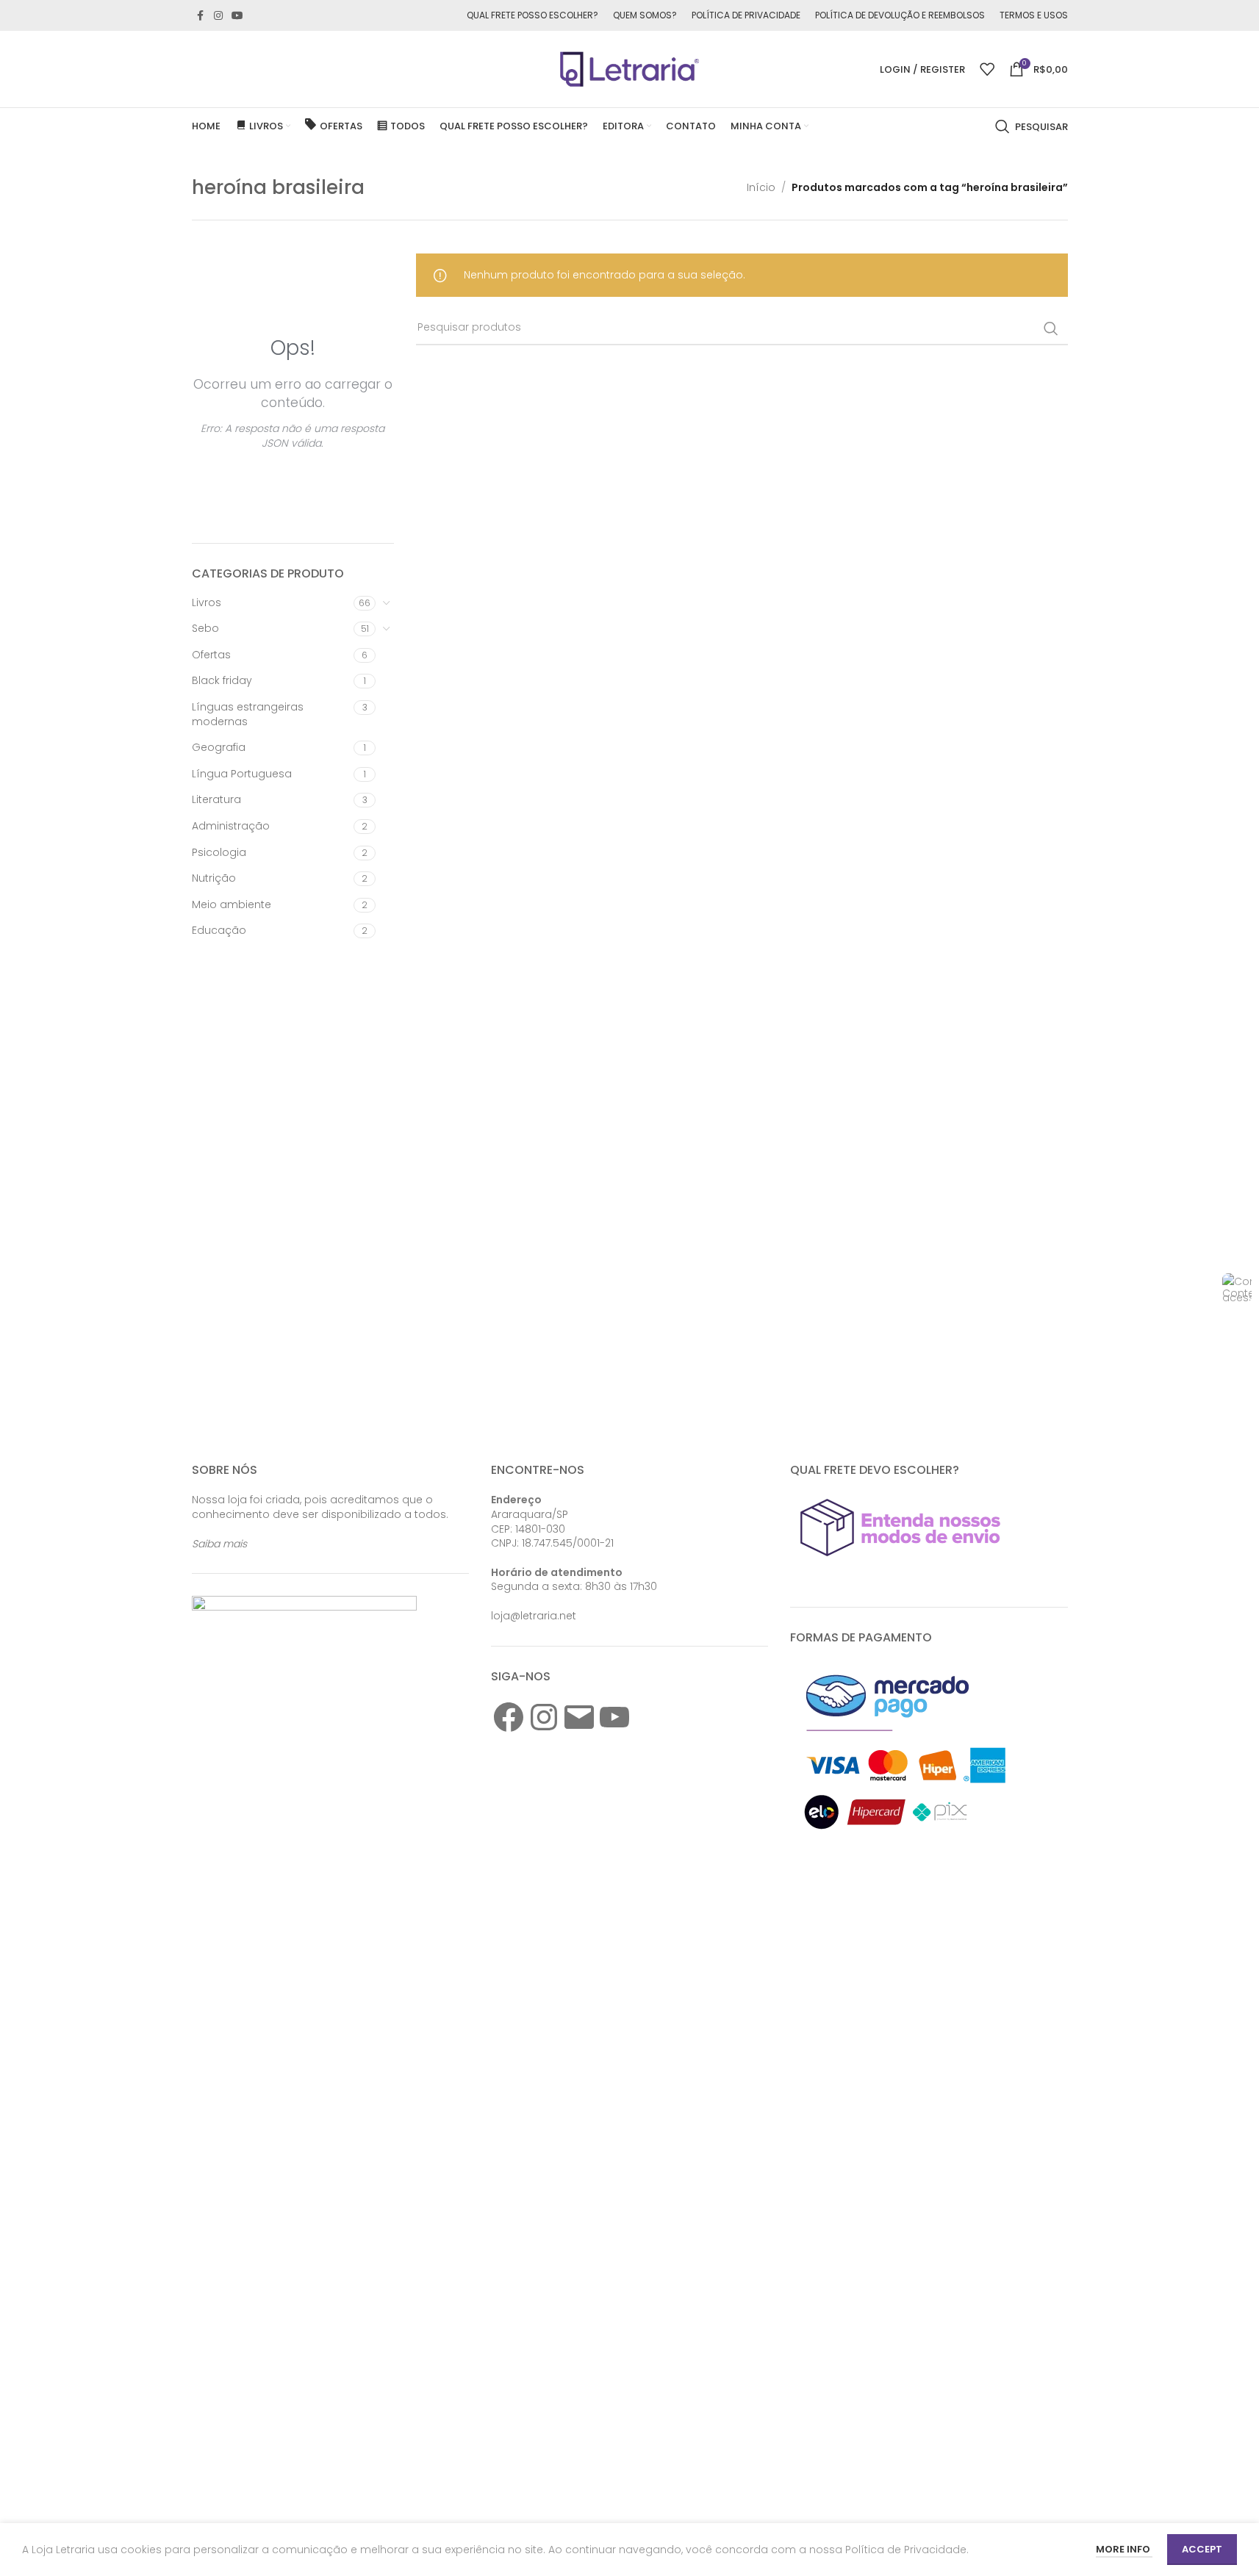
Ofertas (211, 655)
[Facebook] (509, 1717)
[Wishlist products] (987, 69)
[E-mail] (579, 1717)
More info (1124, 2549)
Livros (207, 602)
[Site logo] (630, 68)
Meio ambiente (232, 904)
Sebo (205, 628)
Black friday (222, 680)
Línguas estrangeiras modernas (248, 714)
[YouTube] (614, 1717)
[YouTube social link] (237, 16)
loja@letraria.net (534, 1616)
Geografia (219, 747)
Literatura (216, 799)
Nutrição (214, 878)
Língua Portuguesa (242, 774)
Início (761, 187)
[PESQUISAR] (1051, 328)
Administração (231, 826)
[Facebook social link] (201, 16)
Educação (219, 930)
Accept (1202, 2549)
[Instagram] (544, 1717)
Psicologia (219, 852)
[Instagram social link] (218, 16)
